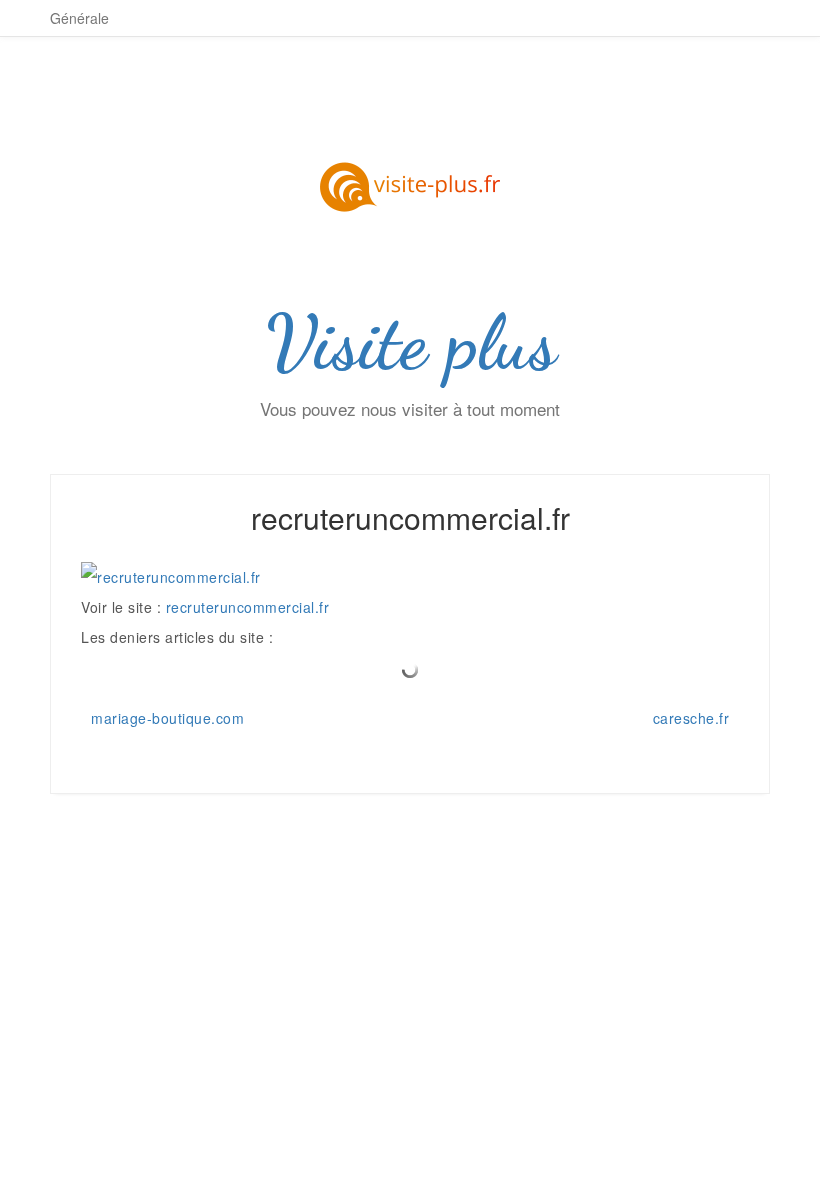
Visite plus (410, 343)
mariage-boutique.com (167, 718)
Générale (79, 18)
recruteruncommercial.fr (248, 607)
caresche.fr (691, 718)
